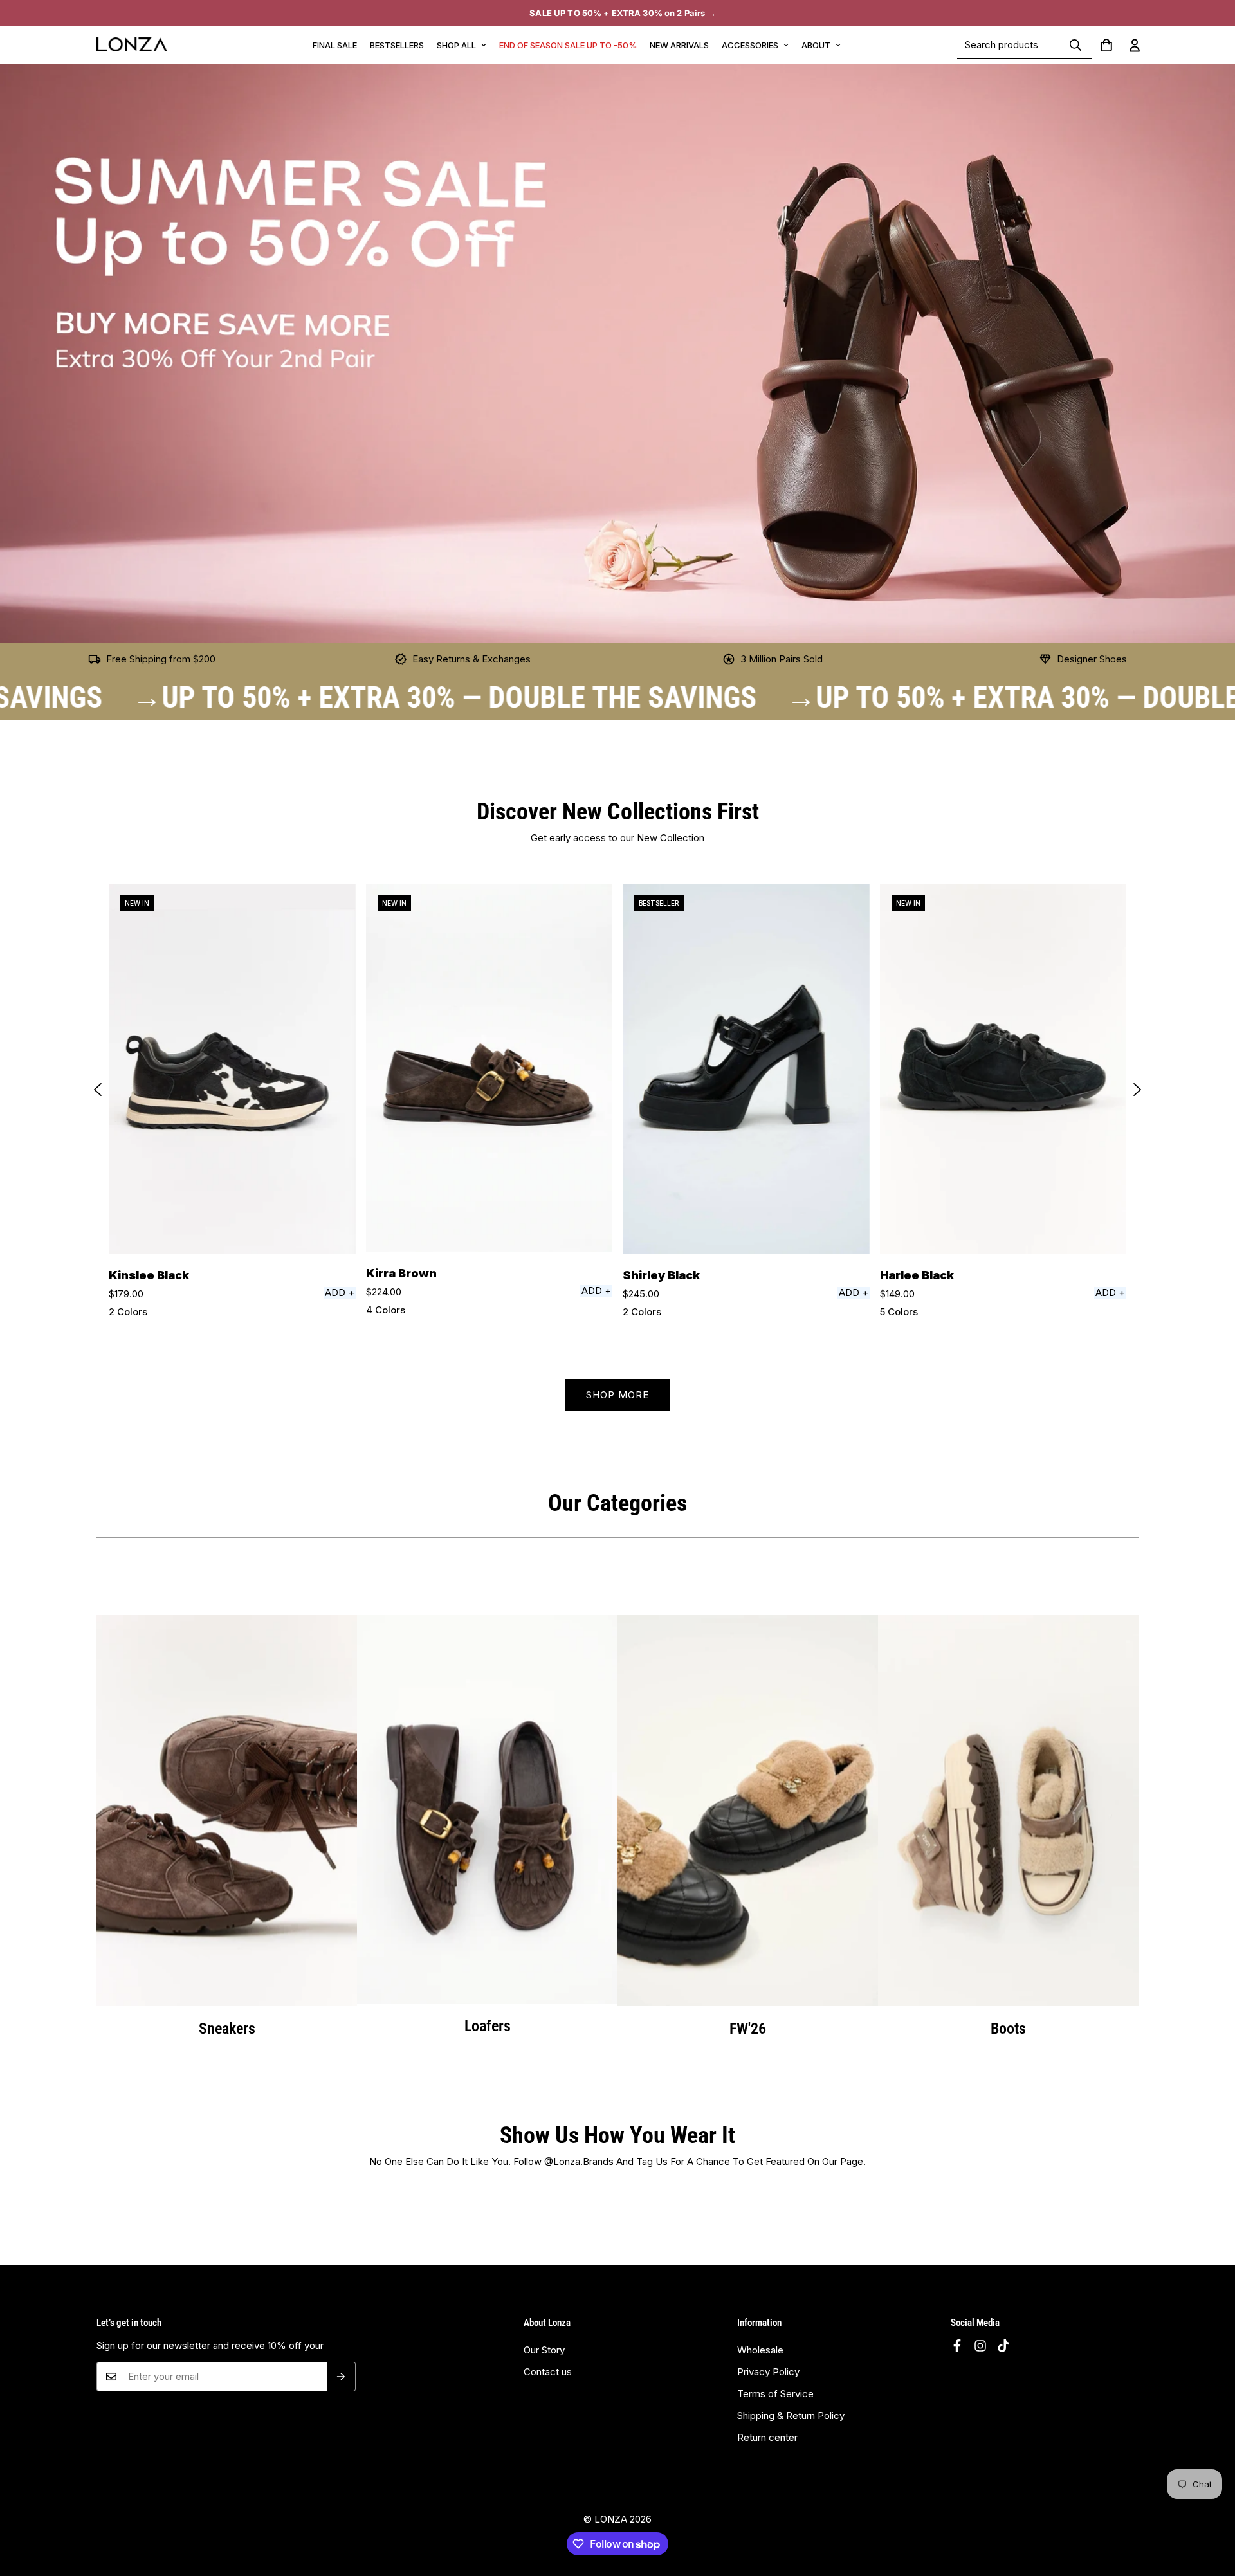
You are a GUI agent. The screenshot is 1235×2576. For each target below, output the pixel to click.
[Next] (1137, 1090)
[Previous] (98, 1090)
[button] (1106, 45)
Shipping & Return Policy (791, 2416)
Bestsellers (397, 45)
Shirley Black (661, 1275)
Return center (767, 2437)
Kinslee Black (149, 1275)
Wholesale (760, 2350)
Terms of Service (775, 2394)
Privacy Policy (768, 2372)
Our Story (544, 2350)
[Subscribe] (341, 2377)
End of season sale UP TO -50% (568, 45)
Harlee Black (917, 1275)
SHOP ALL (456, 45)
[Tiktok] (1003, 2346)
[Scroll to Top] (1210, 2519)
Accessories (750, 45)
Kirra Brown (401, 1273)
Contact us (548, 2372)
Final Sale (335, 45)
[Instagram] (980, 2346)
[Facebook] (957, 2346)
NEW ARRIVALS (679, 45)
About (816, 45)
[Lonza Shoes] (132, 45)
